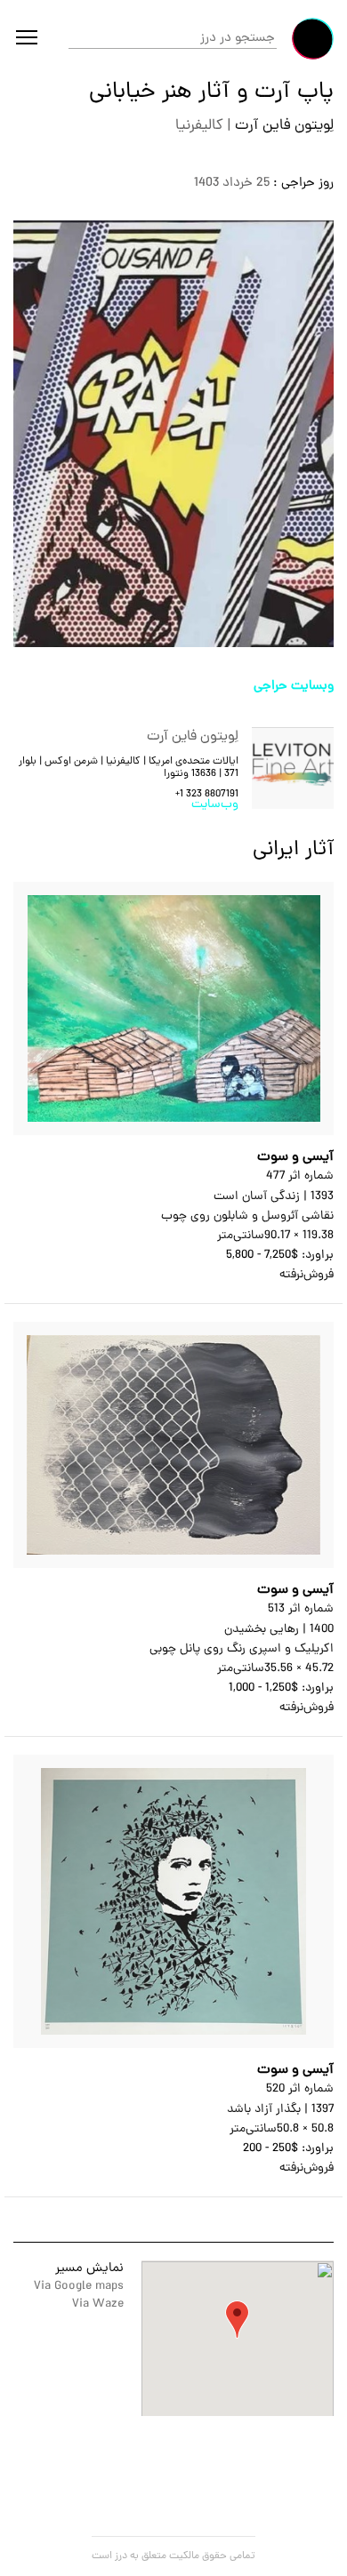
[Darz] (313, 39)
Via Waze (98, 2304)
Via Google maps (79, 2287)
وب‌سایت (215, 805)
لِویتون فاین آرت (282, 126)
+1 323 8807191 (207, 795)
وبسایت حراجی (294, 687)
